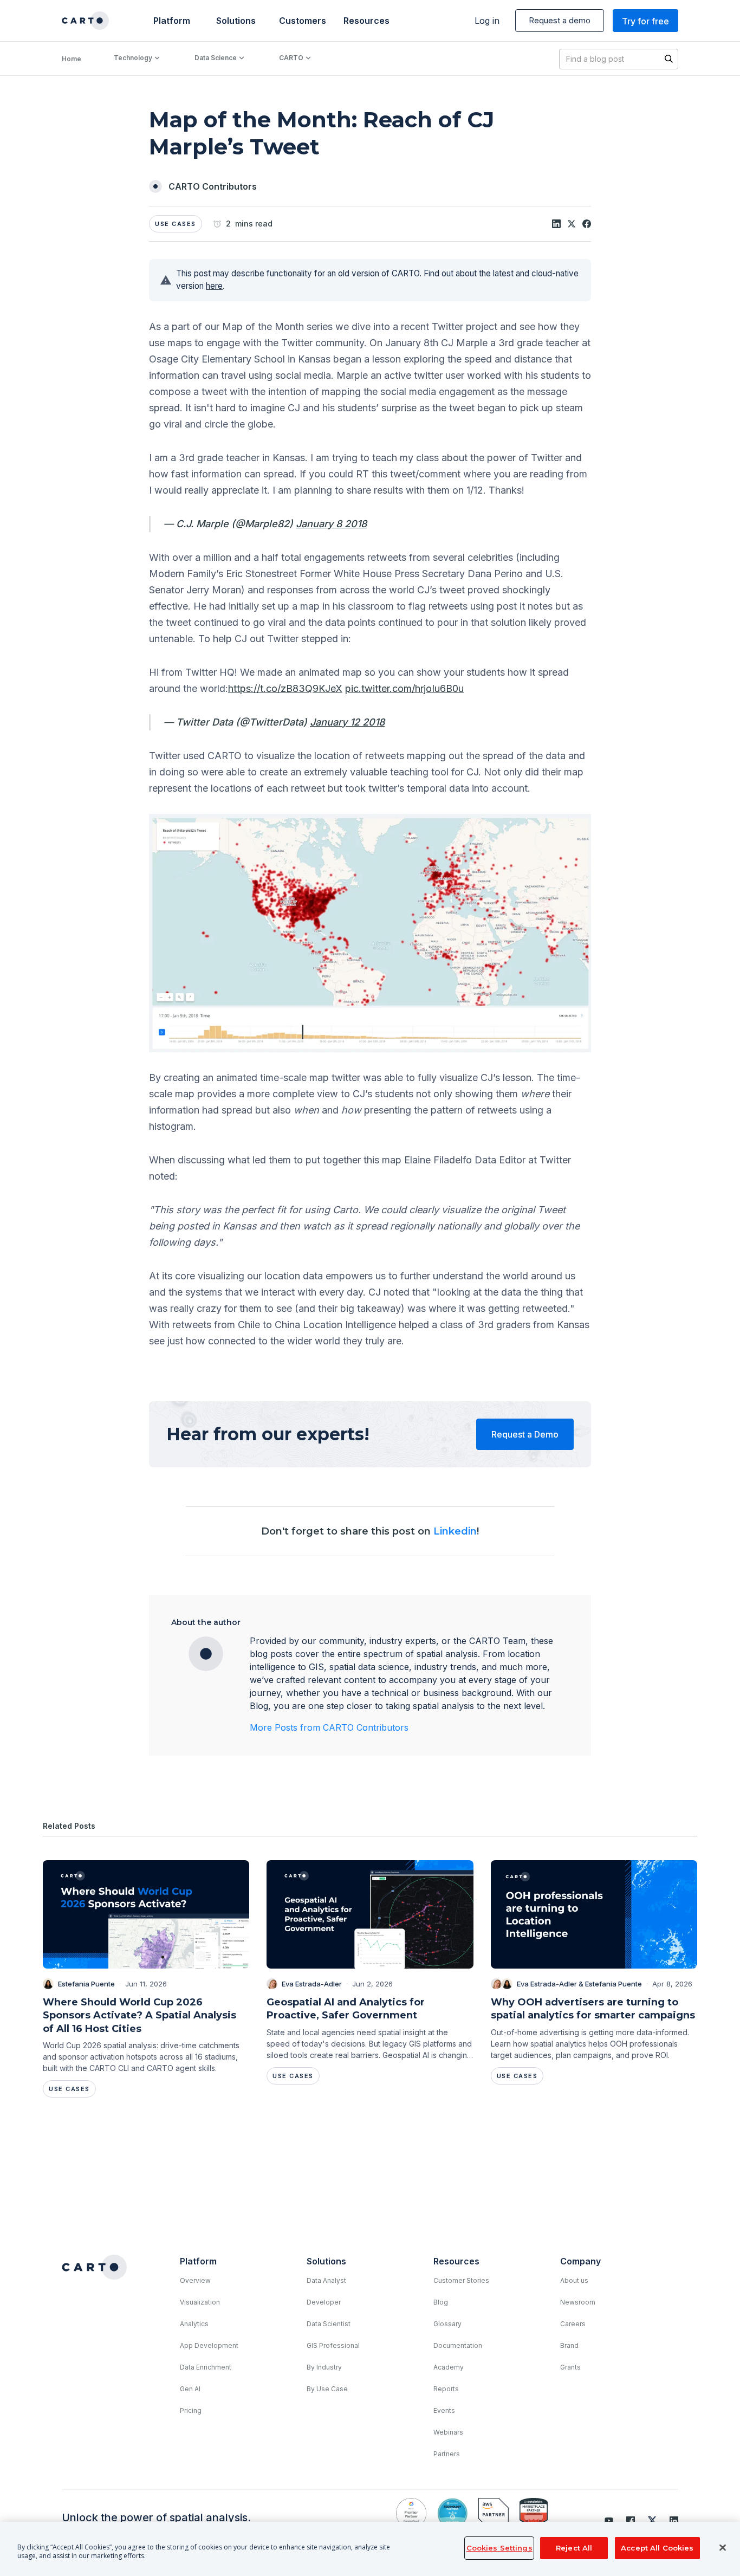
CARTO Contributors (213, 186)
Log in (487, 21)
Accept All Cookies (657, 2548)
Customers (301, 21)
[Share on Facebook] (587, 224)
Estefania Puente (86, 1984)
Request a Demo (525, 1434)
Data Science (216, 58)
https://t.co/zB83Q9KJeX (285, 688)
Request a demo (560, 20)
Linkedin (455, 1531)
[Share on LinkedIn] (556, 224)
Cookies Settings (499, 2548)
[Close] (723, 2548)
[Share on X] (572, 224)
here (214, 286)
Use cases (176, 224)
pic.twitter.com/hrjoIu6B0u (404, 688)
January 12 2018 (347, 722)
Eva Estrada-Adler (312, 1984)
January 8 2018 (331, 524)
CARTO (291, 58)
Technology (133, 58)
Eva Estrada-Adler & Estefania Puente (579, 1984)
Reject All (574, 2548)
